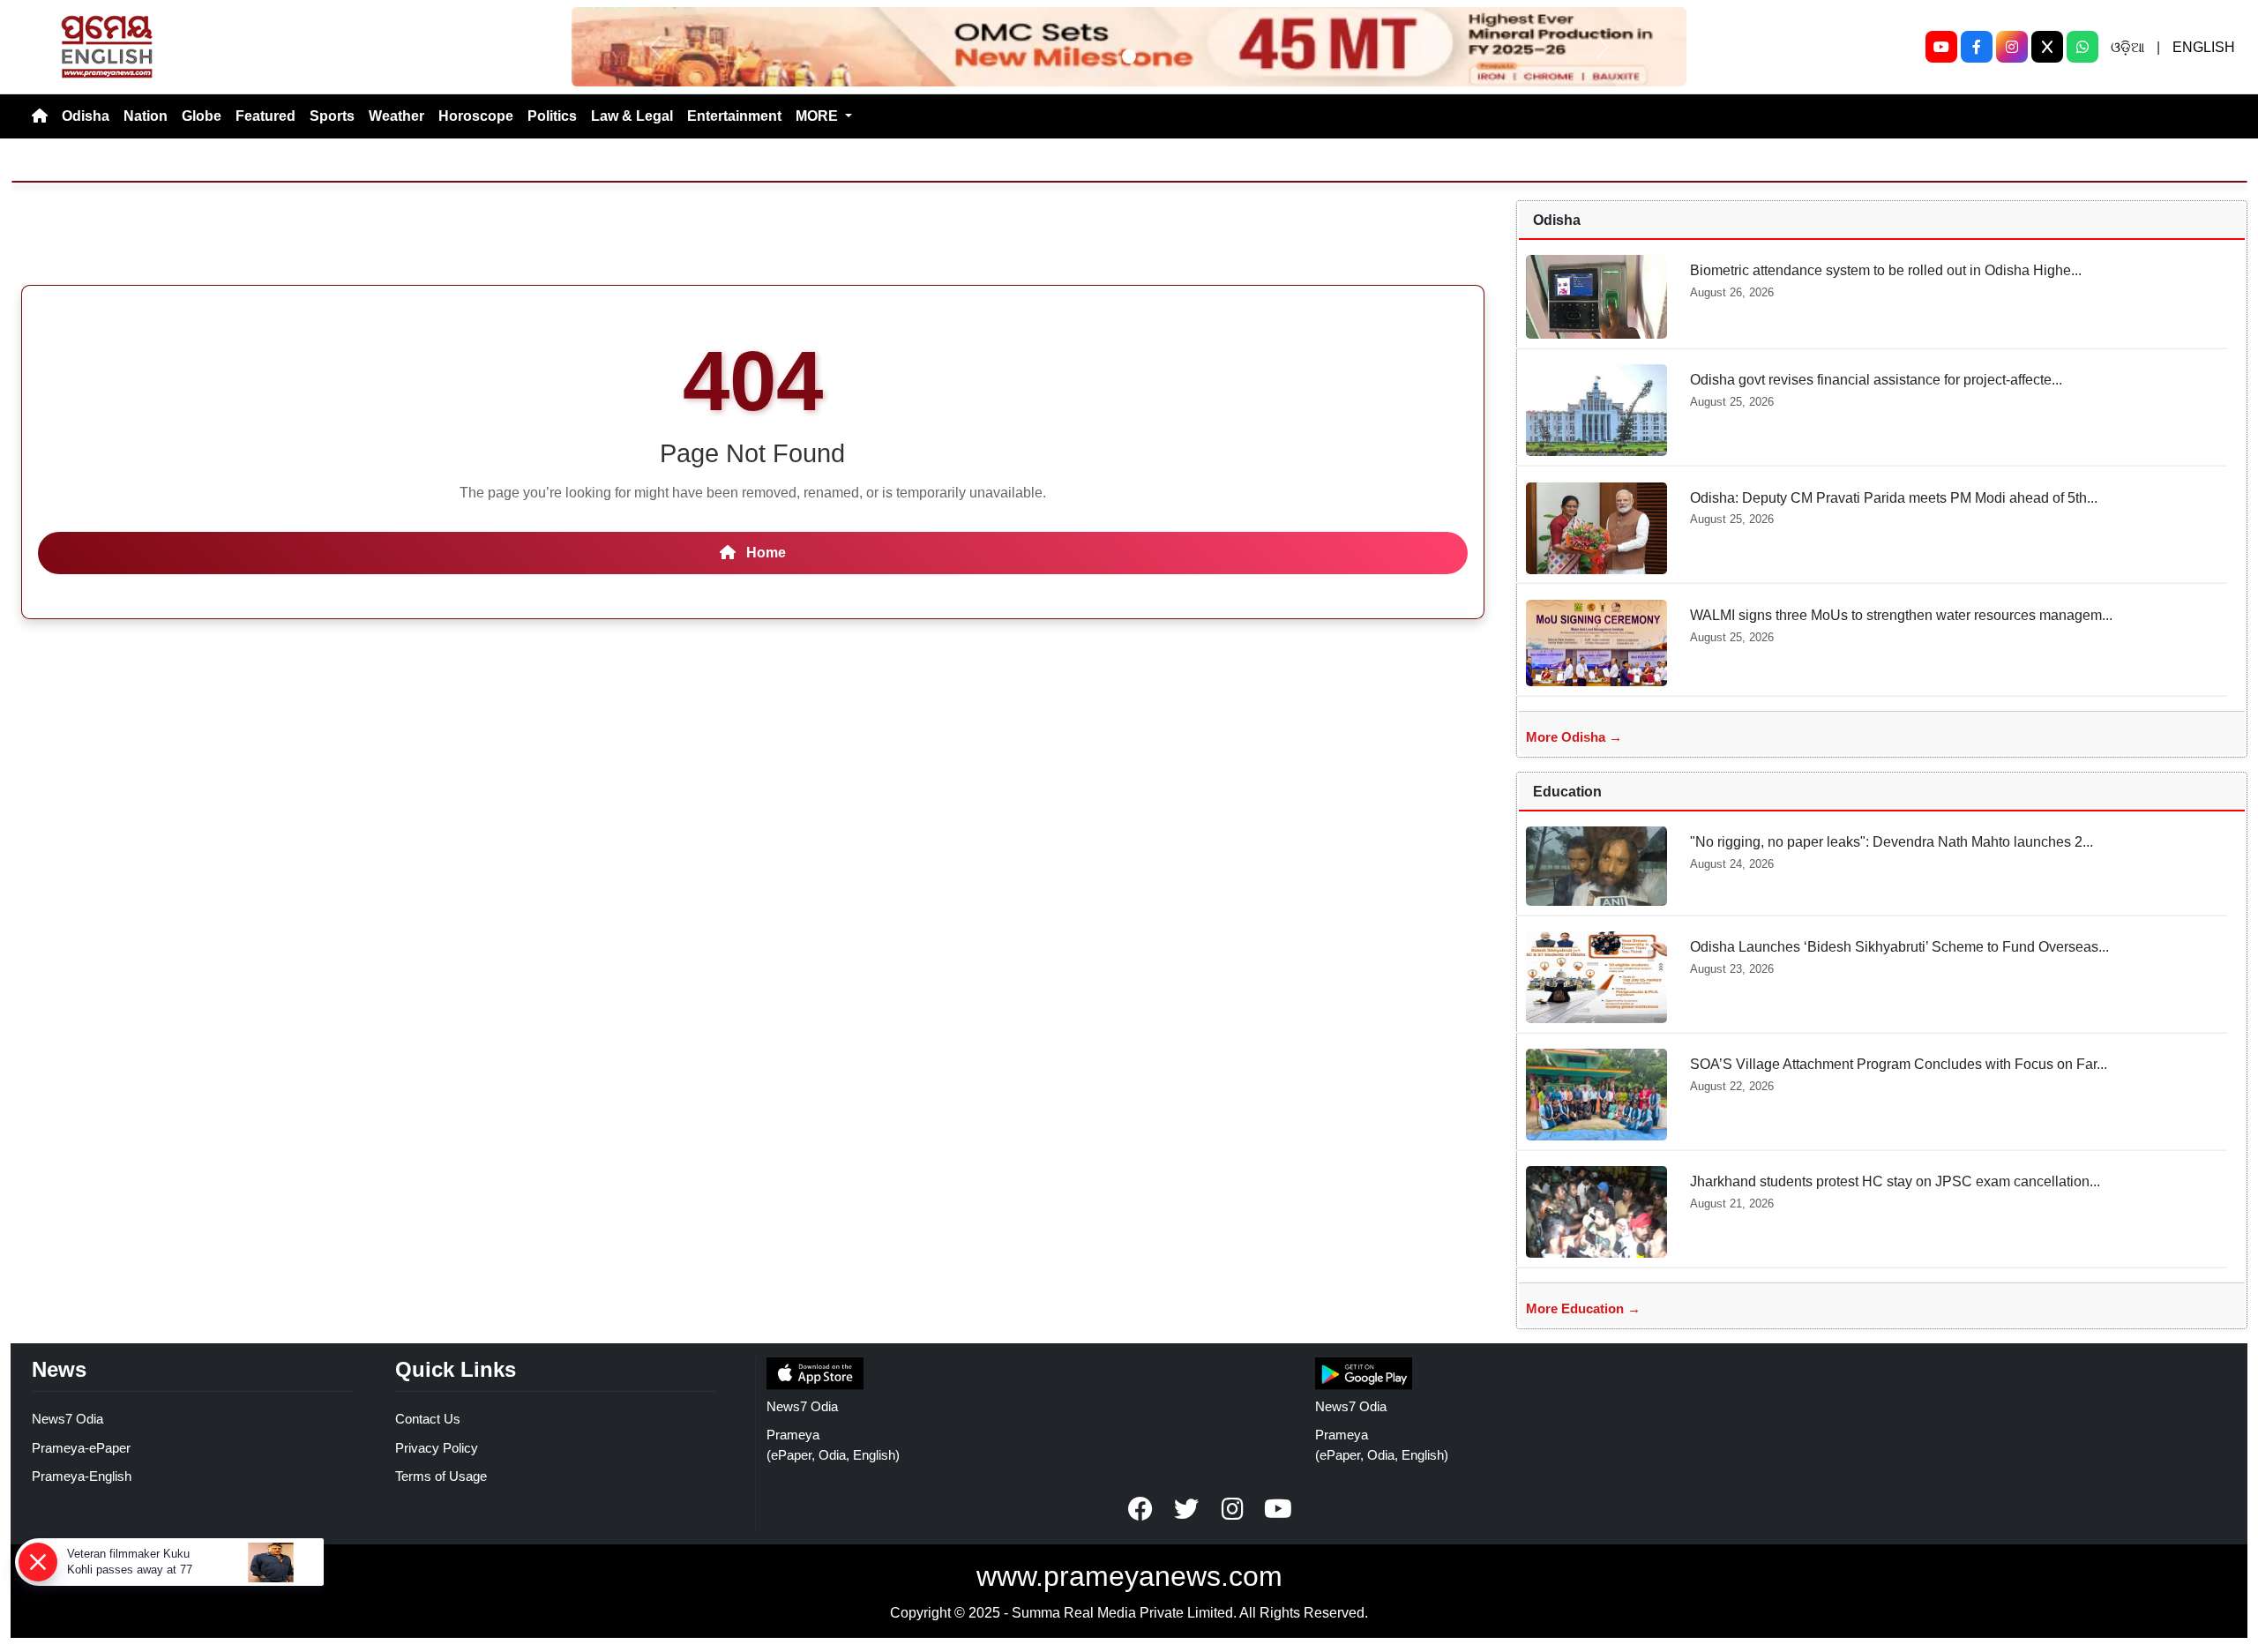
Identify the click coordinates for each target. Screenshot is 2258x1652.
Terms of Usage (441, 1476)
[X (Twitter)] (2047, 47)
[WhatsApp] (2082, 47)
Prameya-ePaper (81, 1448)
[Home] (40, 116)
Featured (265, 116)
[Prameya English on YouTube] (1278, 1509)
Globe (202, 116)
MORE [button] (819, 116)
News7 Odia (67, 1419)
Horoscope (476, 116)
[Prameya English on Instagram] (1232, 1509)
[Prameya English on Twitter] (1186, 1509)
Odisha (86, 116)
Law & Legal (632, 116)
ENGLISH (2204, 47)
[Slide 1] (1129, 56)
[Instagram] (2012, 47)
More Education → (1583, 1308)
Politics (552, 116)
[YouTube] (1941, 47)
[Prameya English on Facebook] (1140, 1509)
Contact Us (428, 1419)
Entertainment (734, 116)
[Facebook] (1977, 47)
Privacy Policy (437, 1448)
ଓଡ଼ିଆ (2127, 47)
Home (764, 553)
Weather (396, 116)
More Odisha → (1574, 737)
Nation (146, 116)
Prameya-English (82, 1476)
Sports (332, 116)
